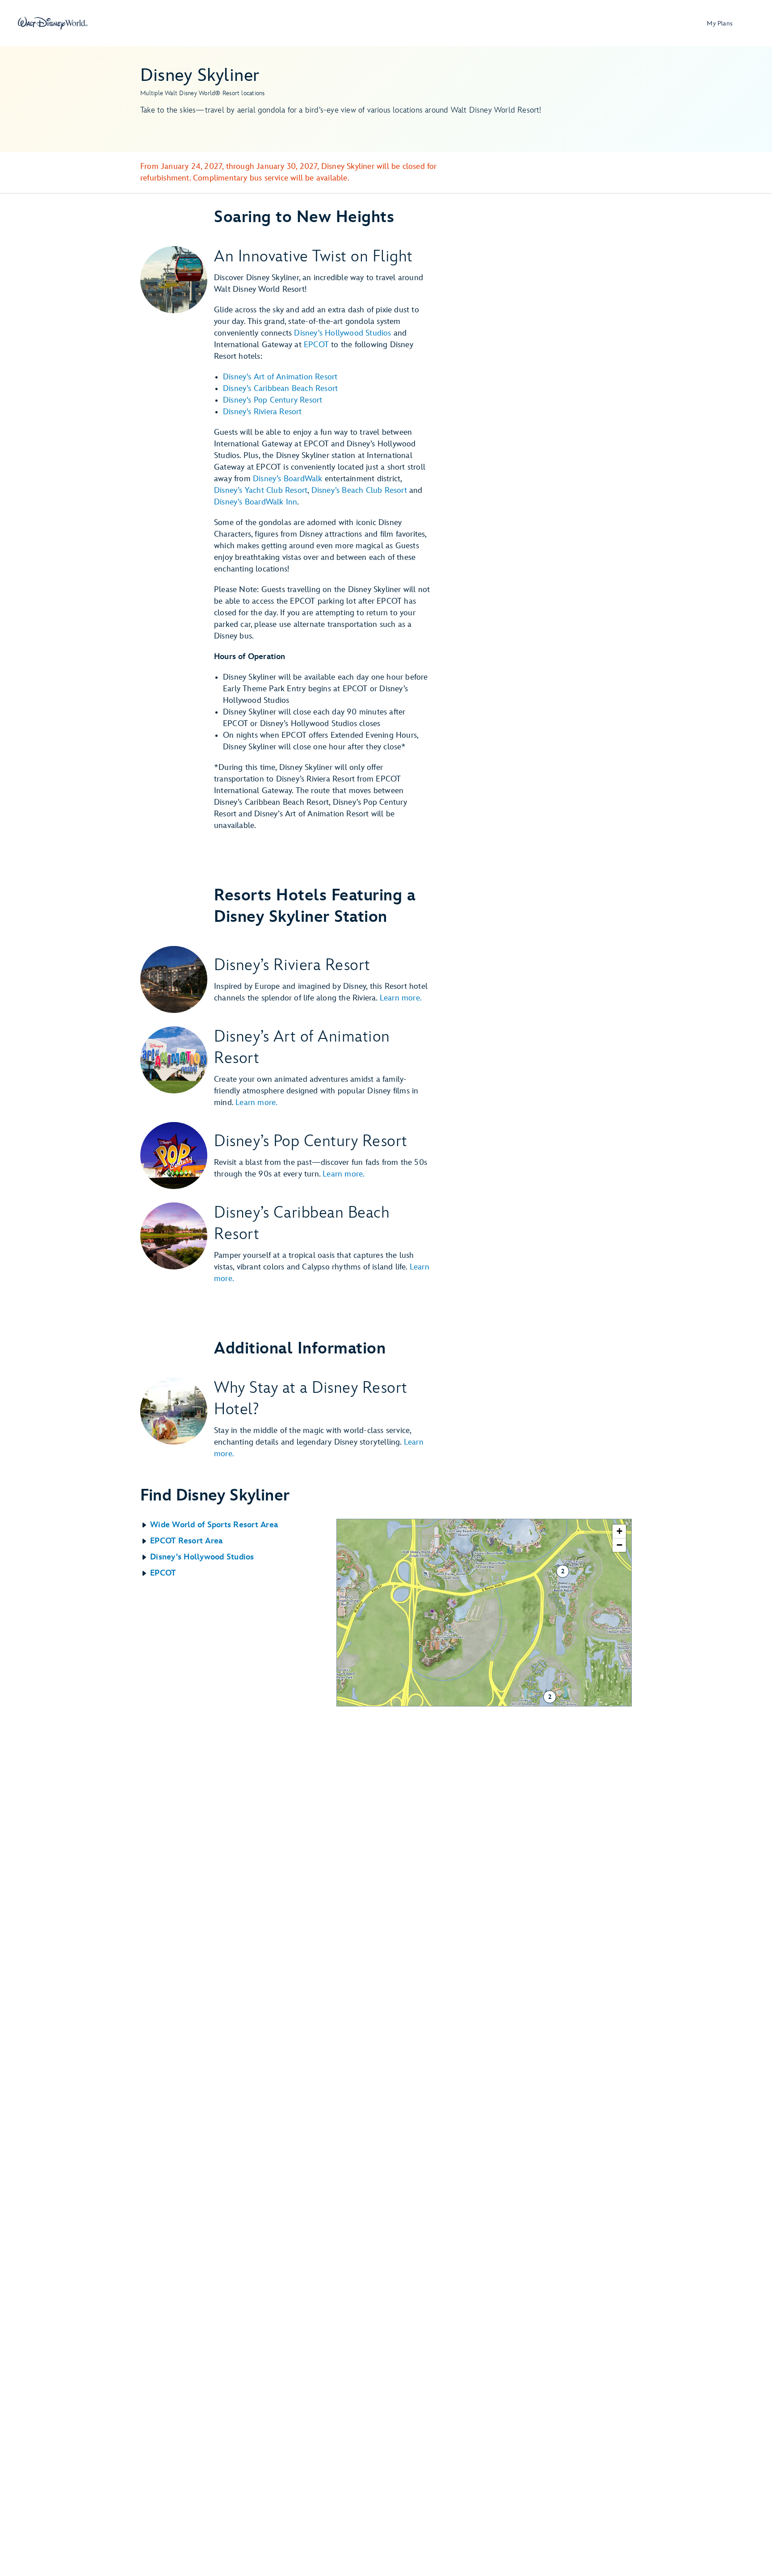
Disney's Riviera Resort (262, 412)
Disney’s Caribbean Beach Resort (280, 389)
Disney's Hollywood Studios (342, 333)
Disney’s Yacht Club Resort (261, 490)
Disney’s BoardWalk (288, 479)
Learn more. (401, 998)
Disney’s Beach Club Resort (359, 490)
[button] (238, 1525)
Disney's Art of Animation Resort (280, 377)
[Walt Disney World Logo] (53, 23)
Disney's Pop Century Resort (273, 400)
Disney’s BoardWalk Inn (256, 502)
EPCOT (316, 345)
